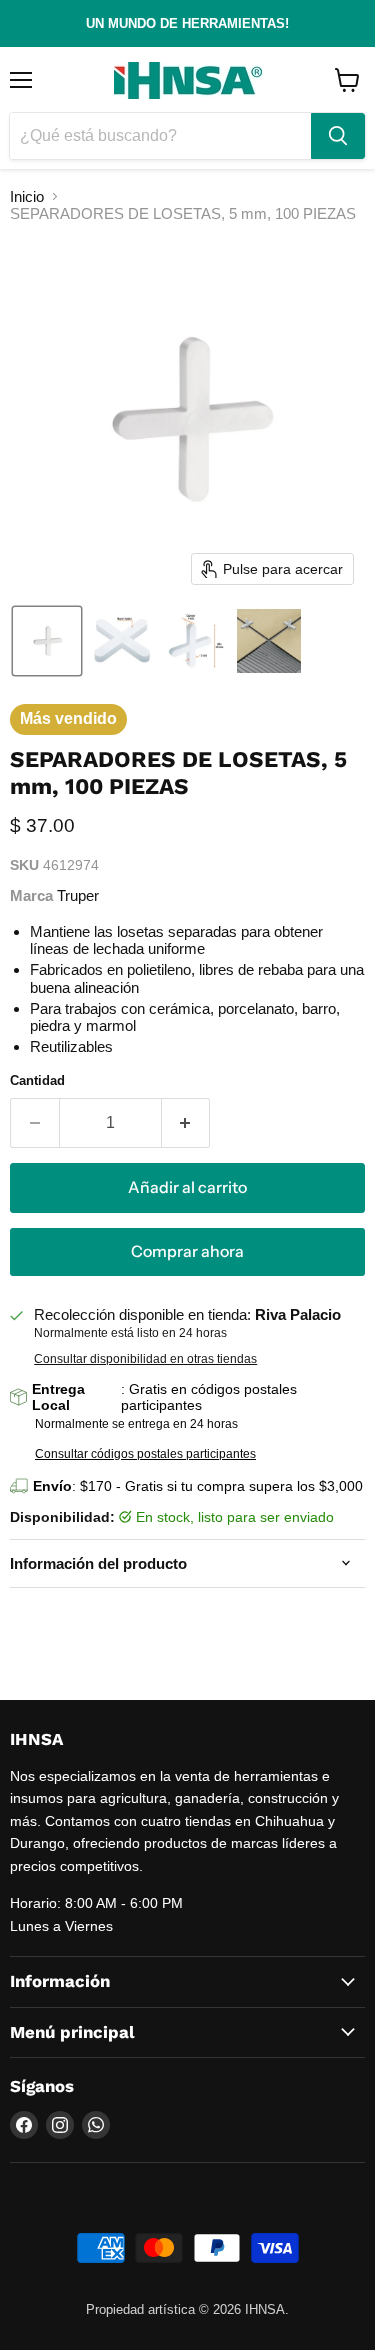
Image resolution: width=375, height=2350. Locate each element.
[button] (47, 641)
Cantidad (37, 1080)
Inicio (27, 196)
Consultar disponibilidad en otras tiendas (145, 1359)
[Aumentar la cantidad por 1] (186, 1123)
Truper (78, 895)
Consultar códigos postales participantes (145, 1454)
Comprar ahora (187, 1251)
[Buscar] (338, 136)
